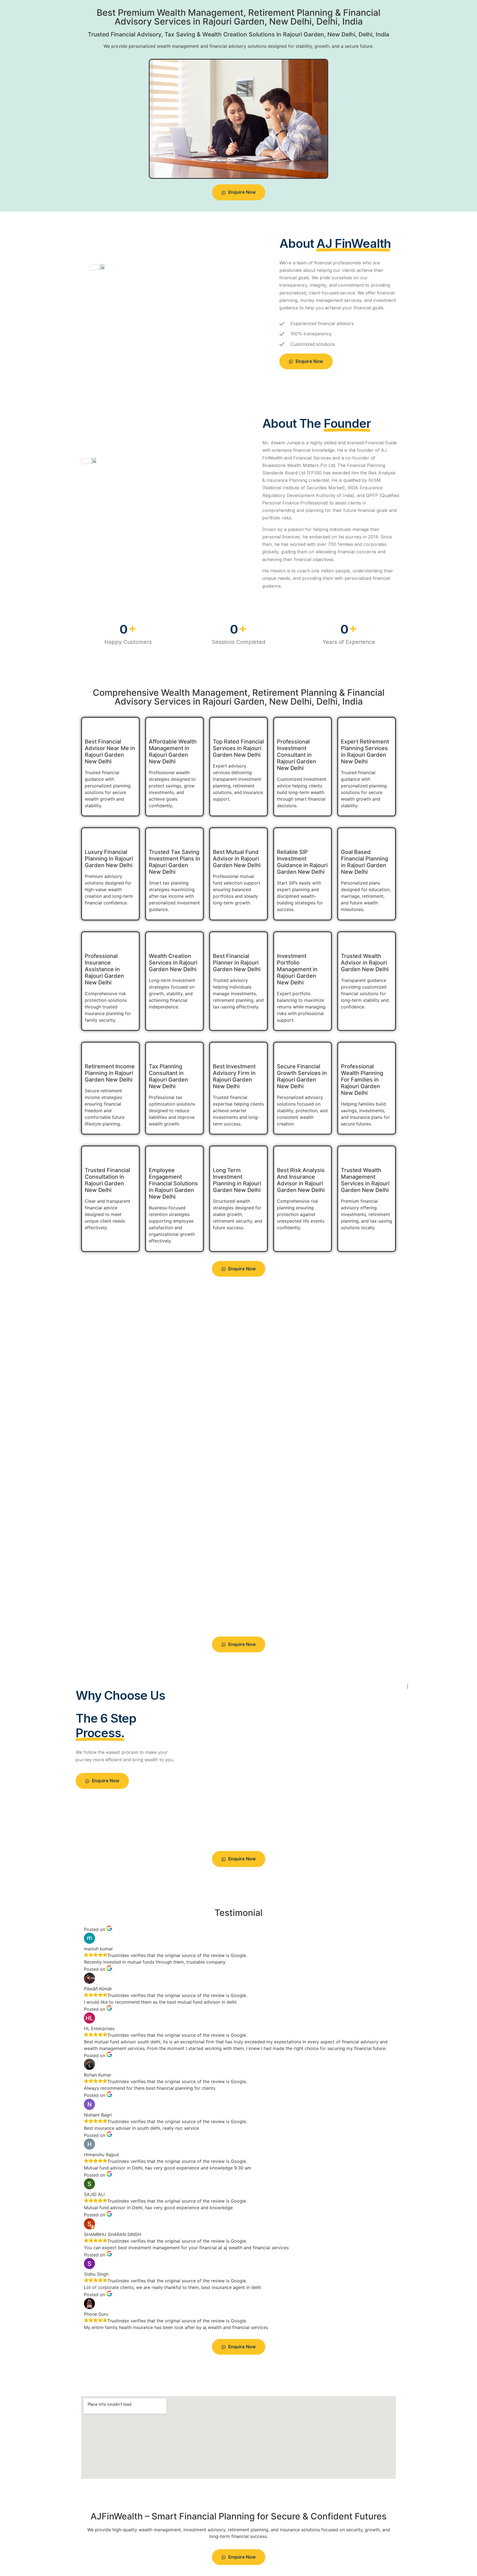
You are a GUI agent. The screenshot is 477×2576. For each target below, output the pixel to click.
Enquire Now (242, 192)
